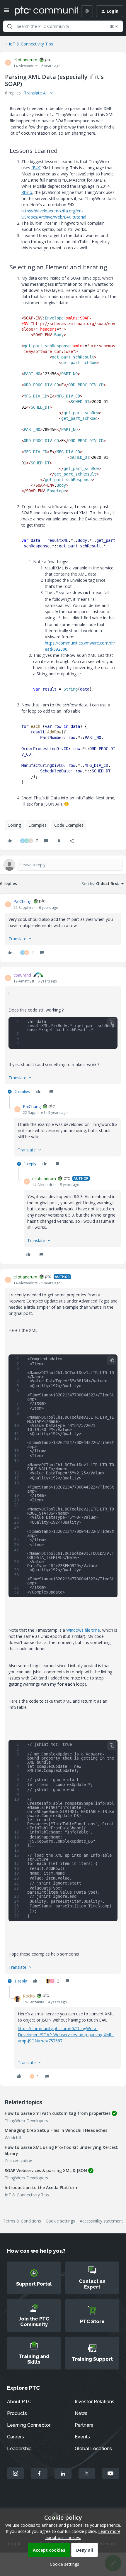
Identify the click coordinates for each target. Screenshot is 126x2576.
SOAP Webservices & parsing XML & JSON (46, 2170)
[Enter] (10, 26)
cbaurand (22, 975)
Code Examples (69, 825)
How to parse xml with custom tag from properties (58, 2113)
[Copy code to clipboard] (112, 1023)
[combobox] (63, 26)
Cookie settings (60, 2221)
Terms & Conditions (22, 2221)
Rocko (29, 1996)
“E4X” (36, 168)
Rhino (27, 192)
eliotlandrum (25, 60)
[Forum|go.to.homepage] (42, 11)
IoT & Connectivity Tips (31, 44)
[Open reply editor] (63, 865)
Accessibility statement (101, 2221)
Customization (18, 2161)
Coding (14, 825)
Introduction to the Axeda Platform (42, 2187)
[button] (6, 12)
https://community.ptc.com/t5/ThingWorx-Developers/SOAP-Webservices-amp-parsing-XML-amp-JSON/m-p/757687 (66, 2035)
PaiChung (22, 901)
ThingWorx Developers (26, 2121)
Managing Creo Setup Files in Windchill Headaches (56, 2130)
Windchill (13, 2138)
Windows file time (83, 1630)
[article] (63, 928)
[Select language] (87, 11)
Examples (38, 825)
